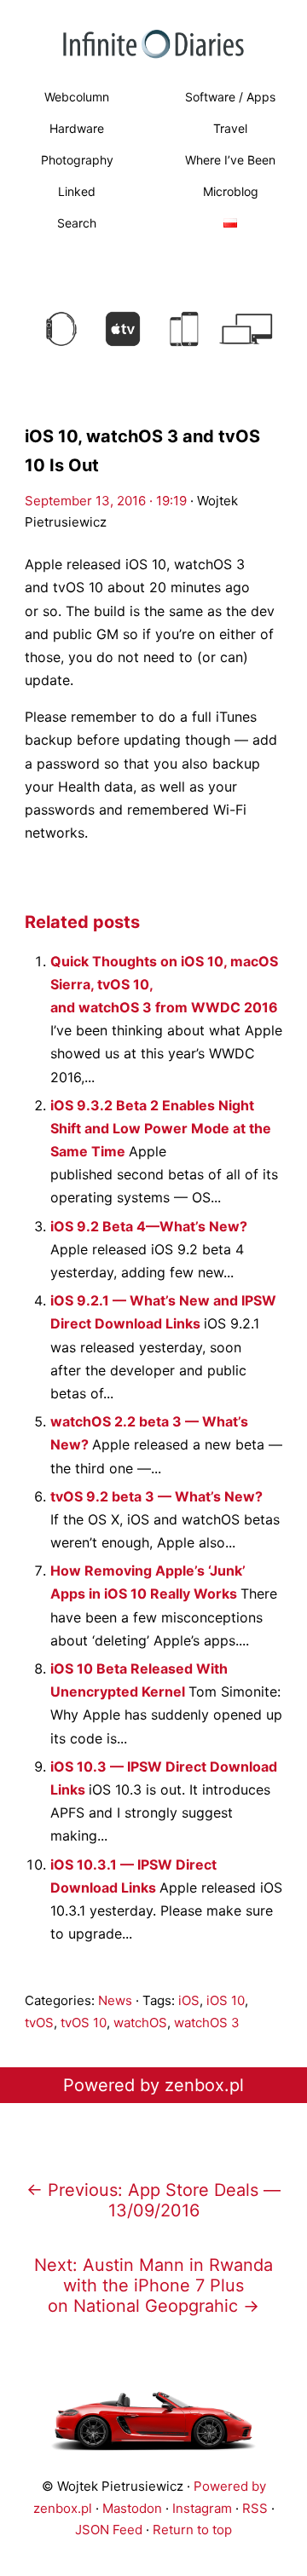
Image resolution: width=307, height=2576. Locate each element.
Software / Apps (230, 97)
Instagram (202, 2508)
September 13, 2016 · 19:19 (106, 501)
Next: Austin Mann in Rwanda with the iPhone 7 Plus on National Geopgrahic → (153, 2285)
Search (77, 223)
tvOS (39, 2023)
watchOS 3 (207, 2023)
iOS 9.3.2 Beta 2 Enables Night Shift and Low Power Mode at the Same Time (161, 1128)
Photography (77, 160)
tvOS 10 (84, 2023)
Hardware (77, 128)
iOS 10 (226, 2000)
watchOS (140, 2023)
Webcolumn (77, 97)
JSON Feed (109, 2530)
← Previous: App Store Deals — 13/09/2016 (153, 2200)
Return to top (192, 2530)
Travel (230, 128)
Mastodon (132, 2508)
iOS (189, 2000)
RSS (255, 2508)
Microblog (231, 191)
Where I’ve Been (230, 160)
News (115, 2000)
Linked (77, 191)
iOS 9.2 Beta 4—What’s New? (149, 1226)
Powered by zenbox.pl (153, 2085)
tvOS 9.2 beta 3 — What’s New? (156, 1496)
